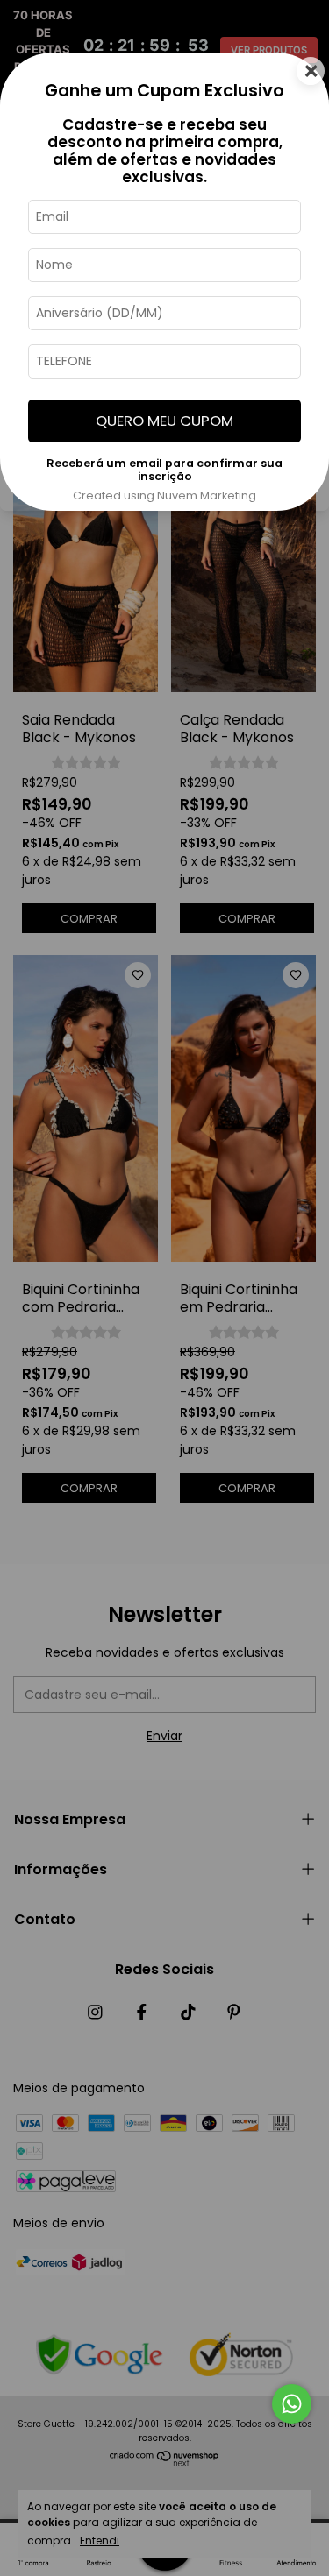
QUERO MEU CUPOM (164, 421)
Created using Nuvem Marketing (164, 495)
